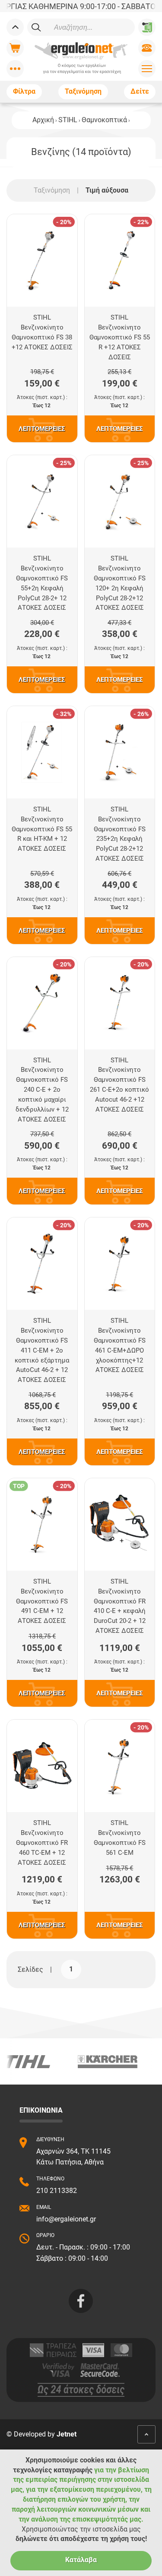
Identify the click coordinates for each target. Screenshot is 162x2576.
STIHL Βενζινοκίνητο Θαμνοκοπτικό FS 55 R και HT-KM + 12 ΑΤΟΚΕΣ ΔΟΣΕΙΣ (42, 829)
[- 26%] (119, 752)
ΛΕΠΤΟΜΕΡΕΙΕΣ (42, 429)
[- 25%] (42, 502)
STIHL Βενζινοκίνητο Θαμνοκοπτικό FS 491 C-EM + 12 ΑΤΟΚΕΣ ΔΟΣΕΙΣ (42, 1601)
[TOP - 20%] (42, 1524)
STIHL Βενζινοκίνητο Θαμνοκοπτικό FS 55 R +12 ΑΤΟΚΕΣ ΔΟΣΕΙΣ (120, 337)
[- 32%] (42, 752)
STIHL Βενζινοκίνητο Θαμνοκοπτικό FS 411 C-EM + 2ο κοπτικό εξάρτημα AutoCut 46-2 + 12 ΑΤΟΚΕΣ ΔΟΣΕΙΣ (42, 1350)
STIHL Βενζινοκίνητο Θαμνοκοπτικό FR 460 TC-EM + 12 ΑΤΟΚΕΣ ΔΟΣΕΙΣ (42, 1842)
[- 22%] (119, 261)
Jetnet (67, 2434)
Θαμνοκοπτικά (104, 120)
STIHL (68, 120)
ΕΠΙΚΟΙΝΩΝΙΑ (41, 2110)
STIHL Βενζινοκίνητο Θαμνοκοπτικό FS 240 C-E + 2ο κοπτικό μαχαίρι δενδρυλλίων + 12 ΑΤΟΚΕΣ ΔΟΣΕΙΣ (42, 1090)
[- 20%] (42, 261)
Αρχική (43, 120)
